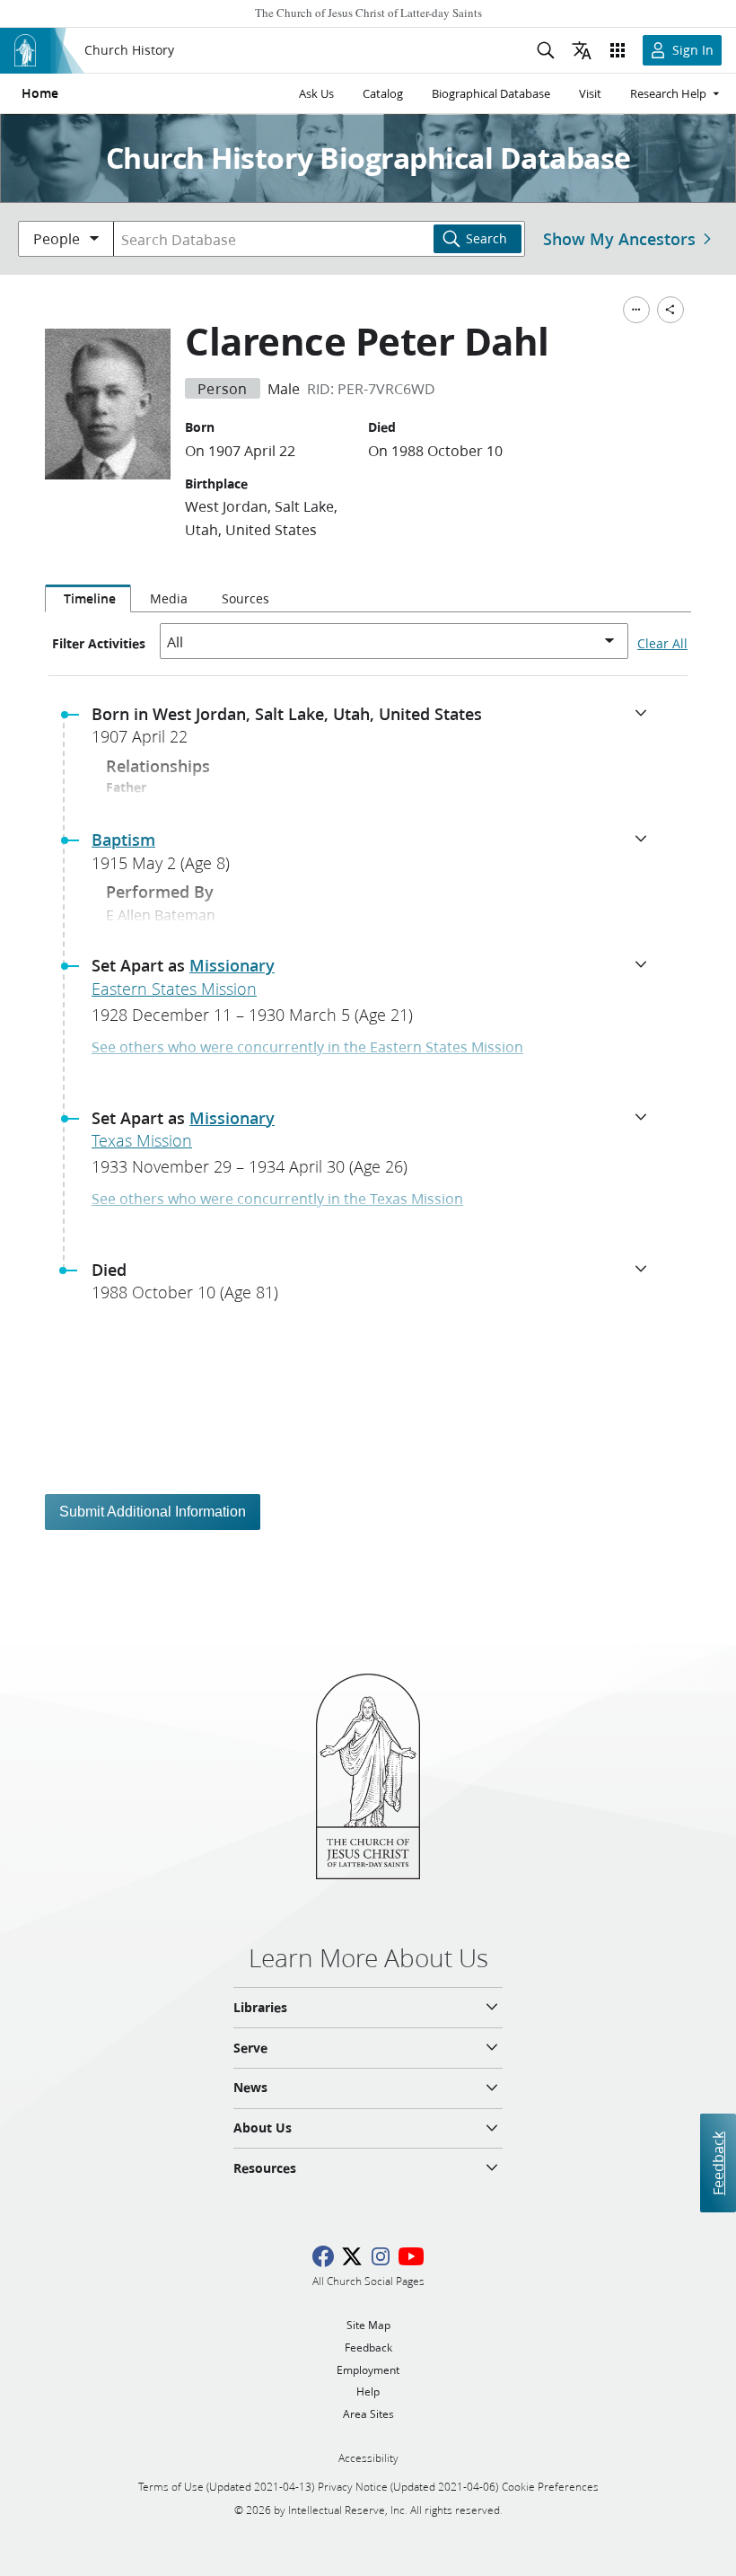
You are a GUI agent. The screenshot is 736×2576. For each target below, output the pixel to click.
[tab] (88, 599)
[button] (375, 731)
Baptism (123, 840)
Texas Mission (142, 1140)
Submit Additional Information (153, 1512)
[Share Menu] (670, 310)
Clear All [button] (662, 644)
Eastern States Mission (174, 989)
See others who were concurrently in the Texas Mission (277, 1198)
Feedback (718, 2163)
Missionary (232, 965)
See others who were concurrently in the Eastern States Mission (307, 1046)
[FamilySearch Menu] (636, 310)
